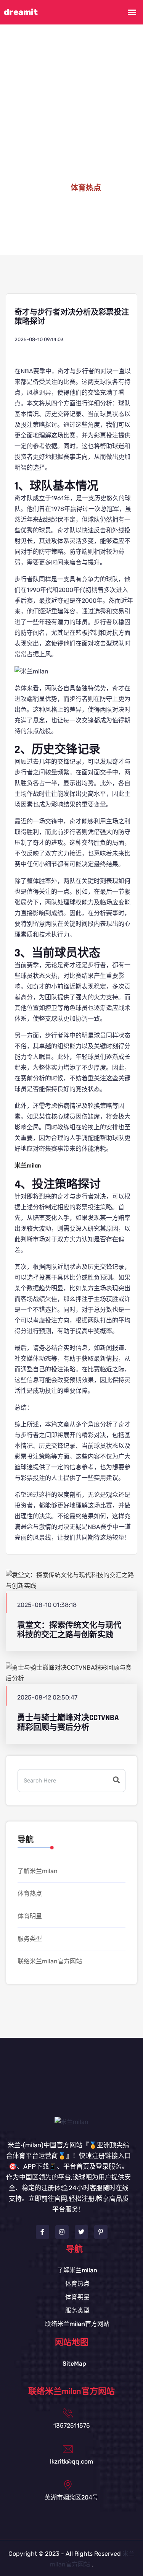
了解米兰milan (38, 1871)
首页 (50, 188)
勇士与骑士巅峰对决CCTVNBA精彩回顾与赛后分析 (68, 1722)
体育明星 (30, 1916)
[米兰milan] (71, 2121)
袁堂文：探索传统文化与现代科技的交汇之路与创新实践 (69, 1630)
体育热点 (30, 1894)
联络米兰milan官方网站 (50, 1961)
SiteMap (74, 2364)
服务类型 (30, 1939)
